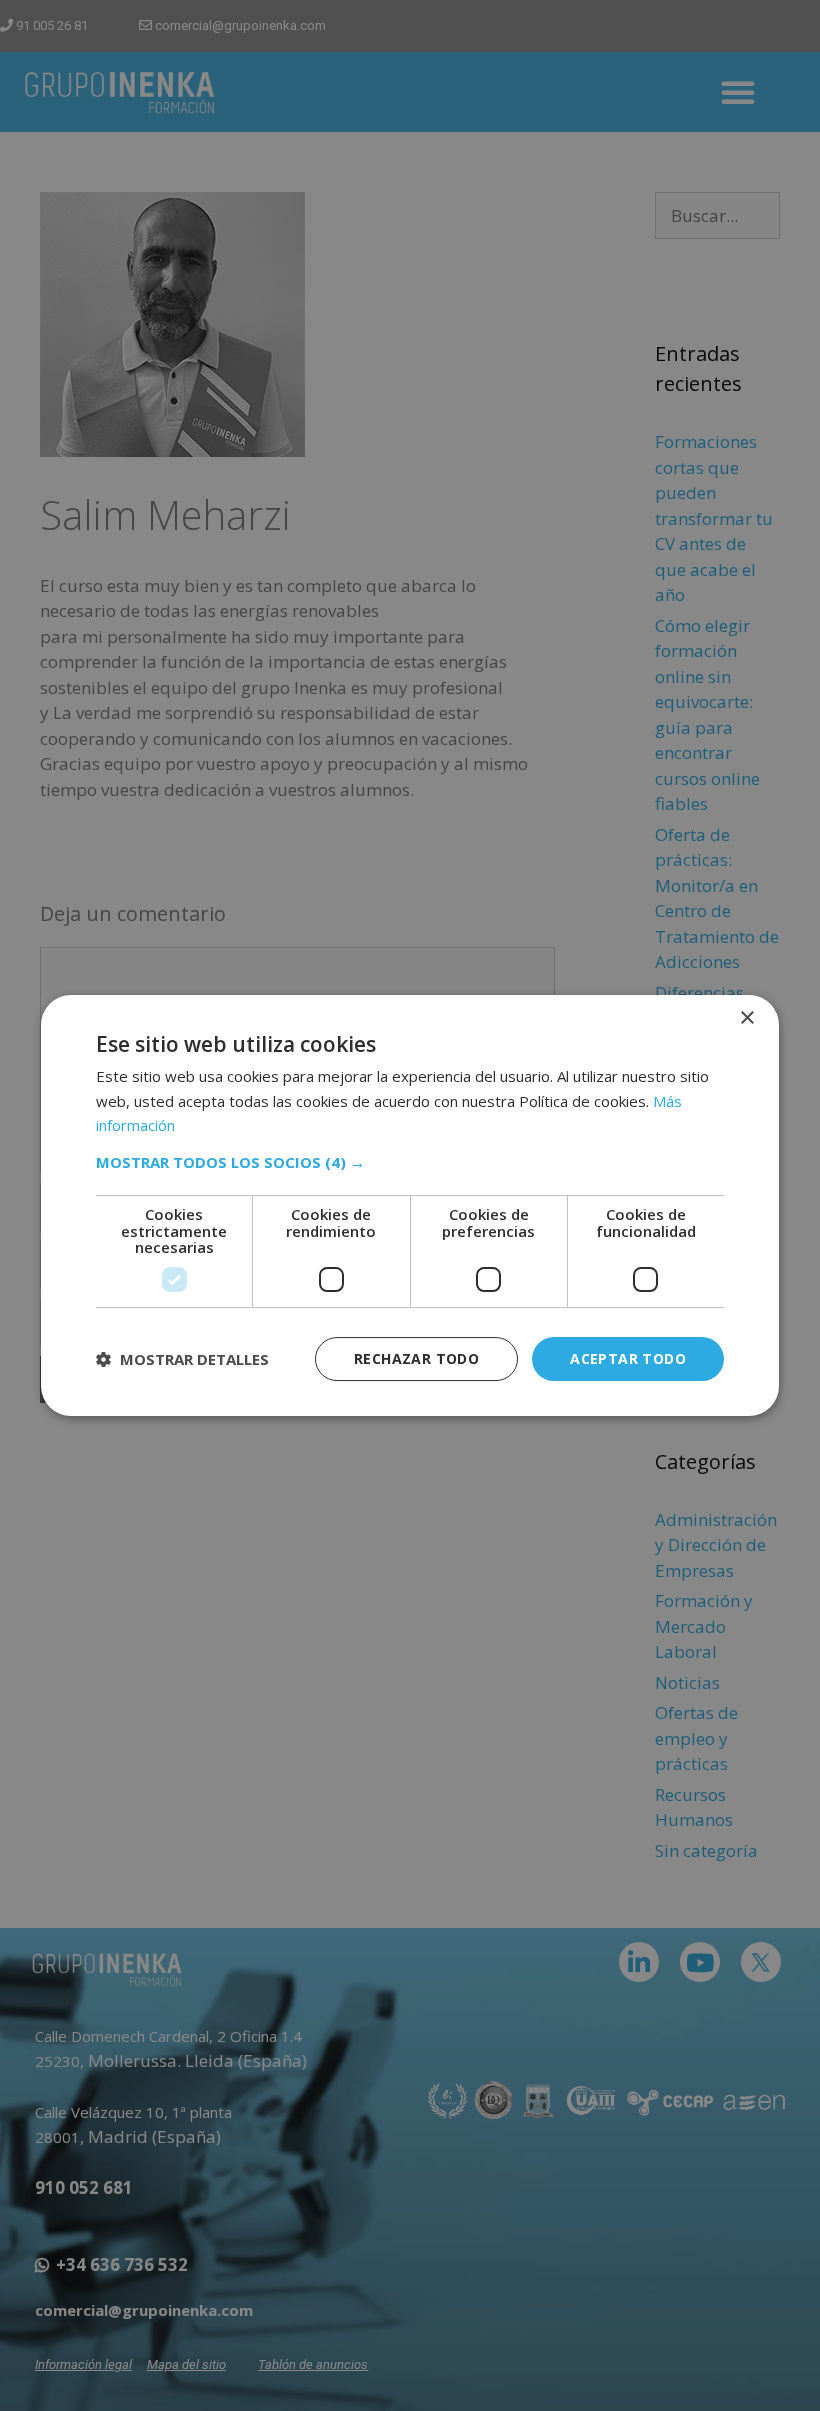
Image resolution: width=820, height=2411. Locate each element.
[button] (410, 1162)
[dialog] (410, 1206)
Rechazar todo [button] (416, 1358)
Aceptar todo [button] (628, 1358)
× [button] (746, 1018)
